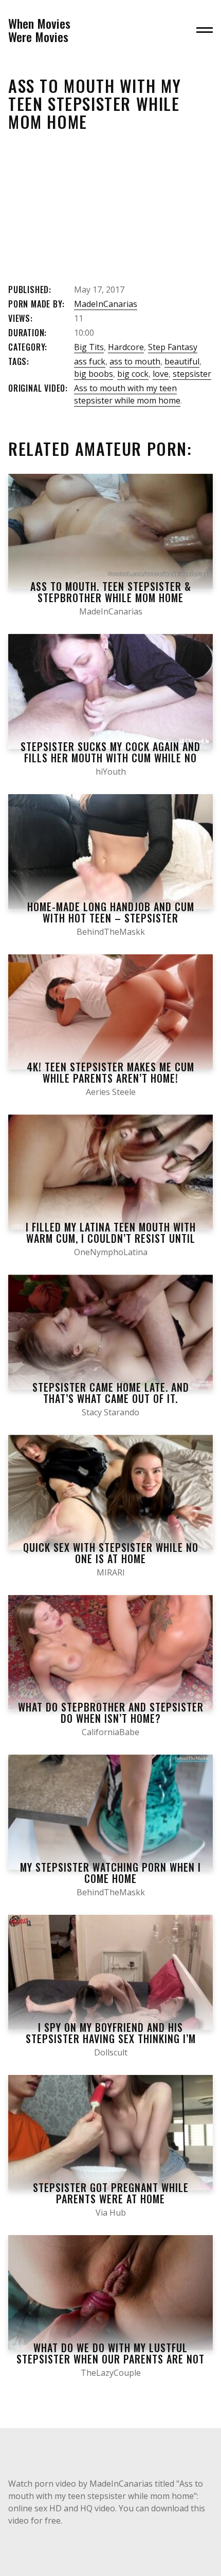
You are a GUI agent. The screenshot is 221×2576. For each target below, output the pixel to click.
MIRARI (111, 1572)
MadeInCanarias (106, 304)
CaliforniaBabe (110, 1732)
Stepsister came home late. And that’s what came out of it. (111, 1393)
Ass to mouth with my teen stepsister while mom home (127, 394)
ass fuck (90, 361)
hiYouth (111, 772)
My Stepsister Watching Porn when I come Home (110, 1873)
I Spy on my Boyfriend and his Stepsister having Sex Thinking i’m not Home (111, 2039)
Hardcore (126, 347)
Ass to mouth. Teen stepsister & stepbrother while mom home (111, 592)
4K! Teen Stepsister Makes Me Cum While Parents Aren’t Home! (110, 1072)
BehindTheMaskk (111, 932)
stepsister (192, 374)
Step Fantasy (173, 347)
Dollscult (111, 2052)
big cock (133, 374)
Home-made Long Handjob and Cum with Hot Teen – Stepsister (111, 912)
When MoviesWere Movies (39, 30)
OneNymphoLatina (111, 1252)
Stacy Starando (110, 1412)
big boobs (94, 374)
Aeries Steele (111, 1092)
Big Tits (89, 347)
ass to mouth (135, 361)
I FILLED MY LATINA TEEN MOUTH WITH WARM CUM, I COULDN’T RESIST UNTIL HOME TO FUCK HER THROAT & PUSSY (111, 1238)
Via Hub (111, 2213)
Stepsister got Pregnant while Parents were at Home (111, 2193)
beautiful (182, 361)
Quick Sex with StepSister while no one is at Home (111, 1553)
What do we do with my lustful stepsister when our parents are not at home (110, 2359)
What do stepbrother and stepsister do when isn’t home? (111, 1713)
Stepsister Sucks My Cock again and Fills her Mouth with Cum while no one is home (110, 758)
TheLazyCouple (111, 2373)
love (161, 374)
